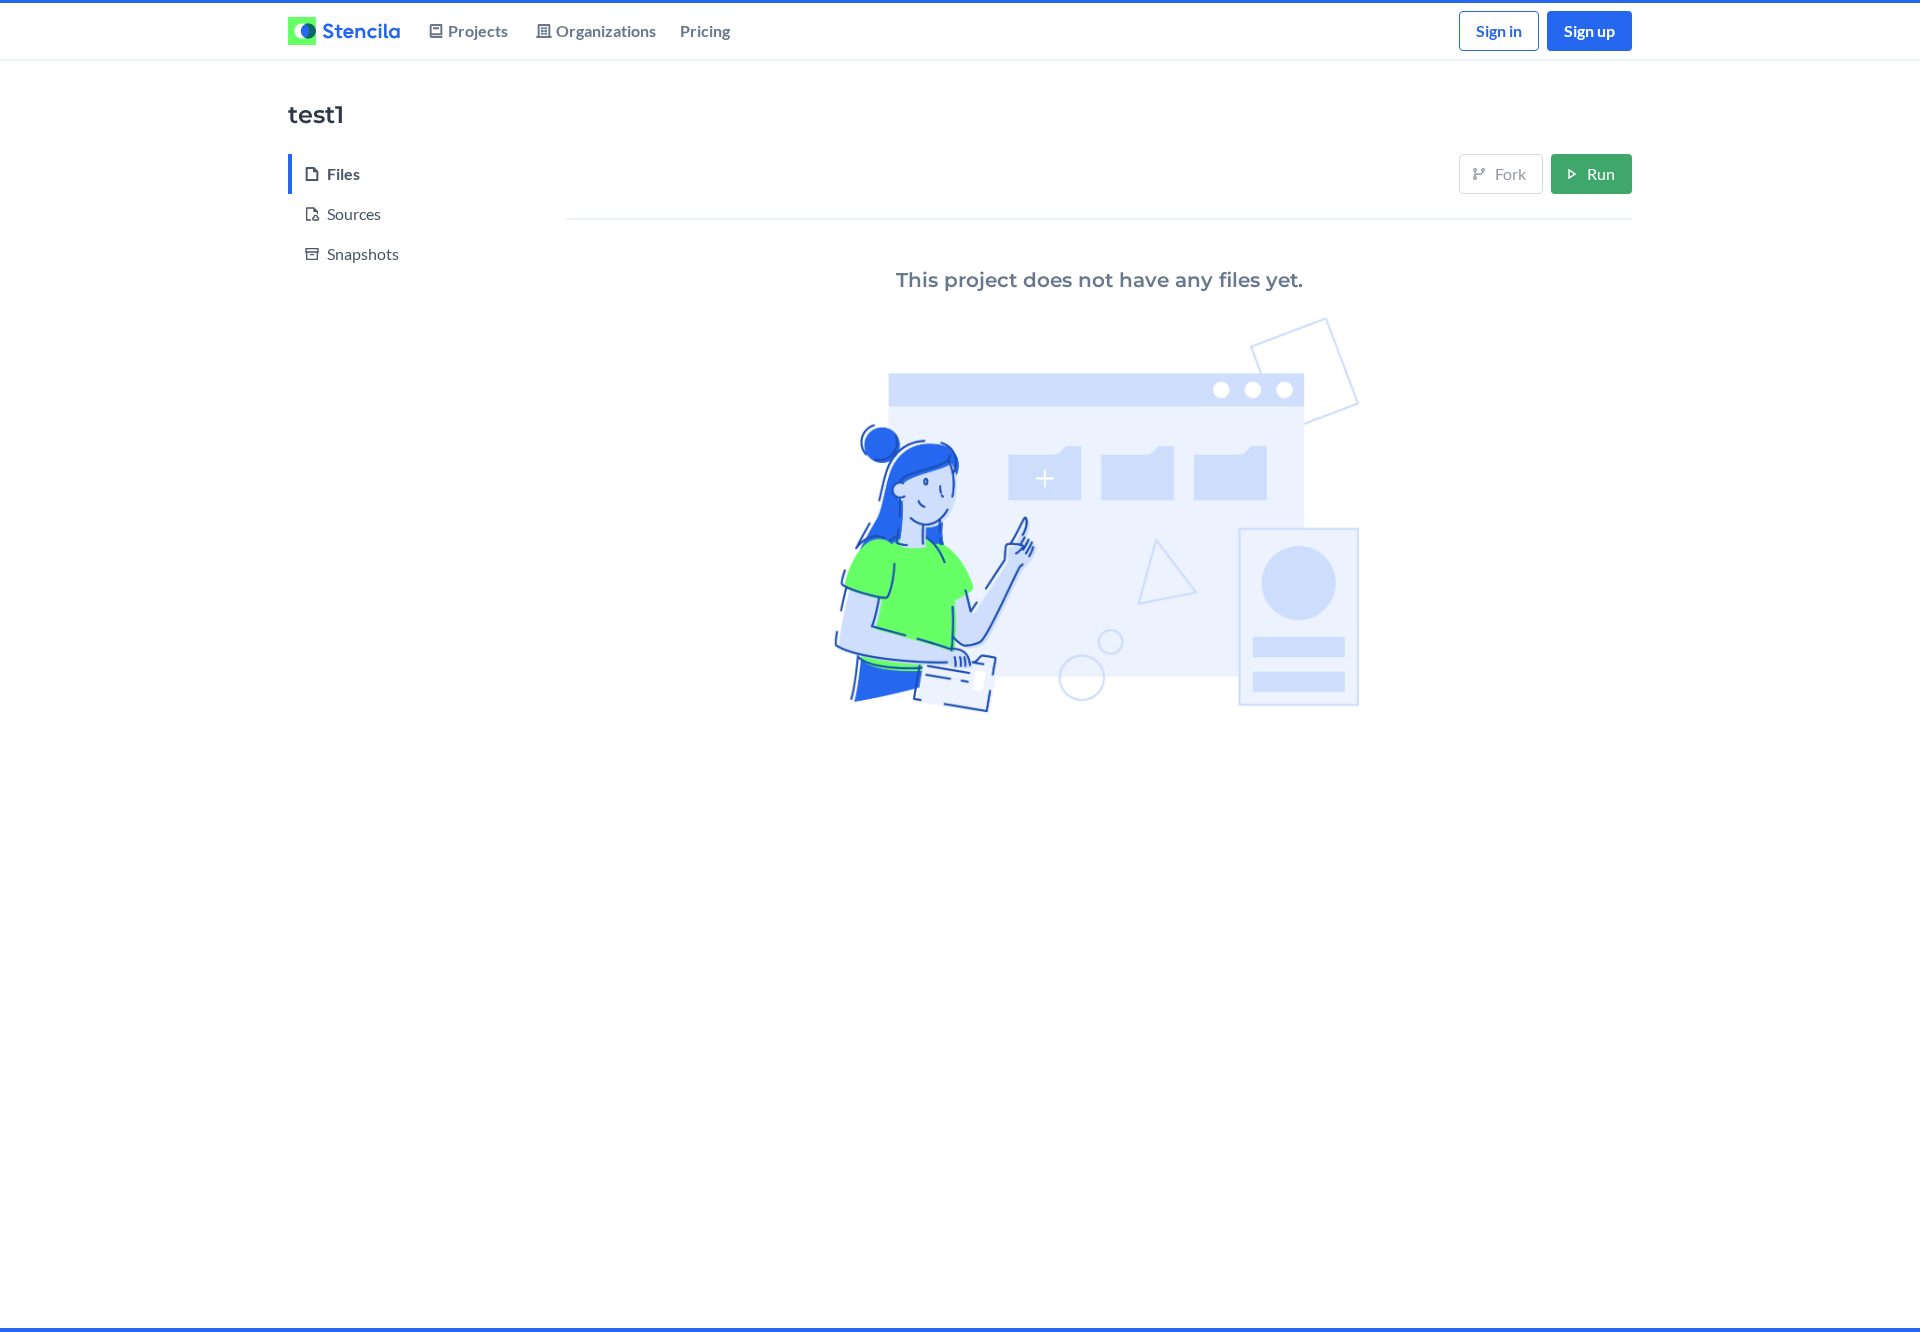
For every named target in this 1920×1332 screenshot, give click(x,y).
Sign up (1589, 30)
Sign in (1499, 30)
